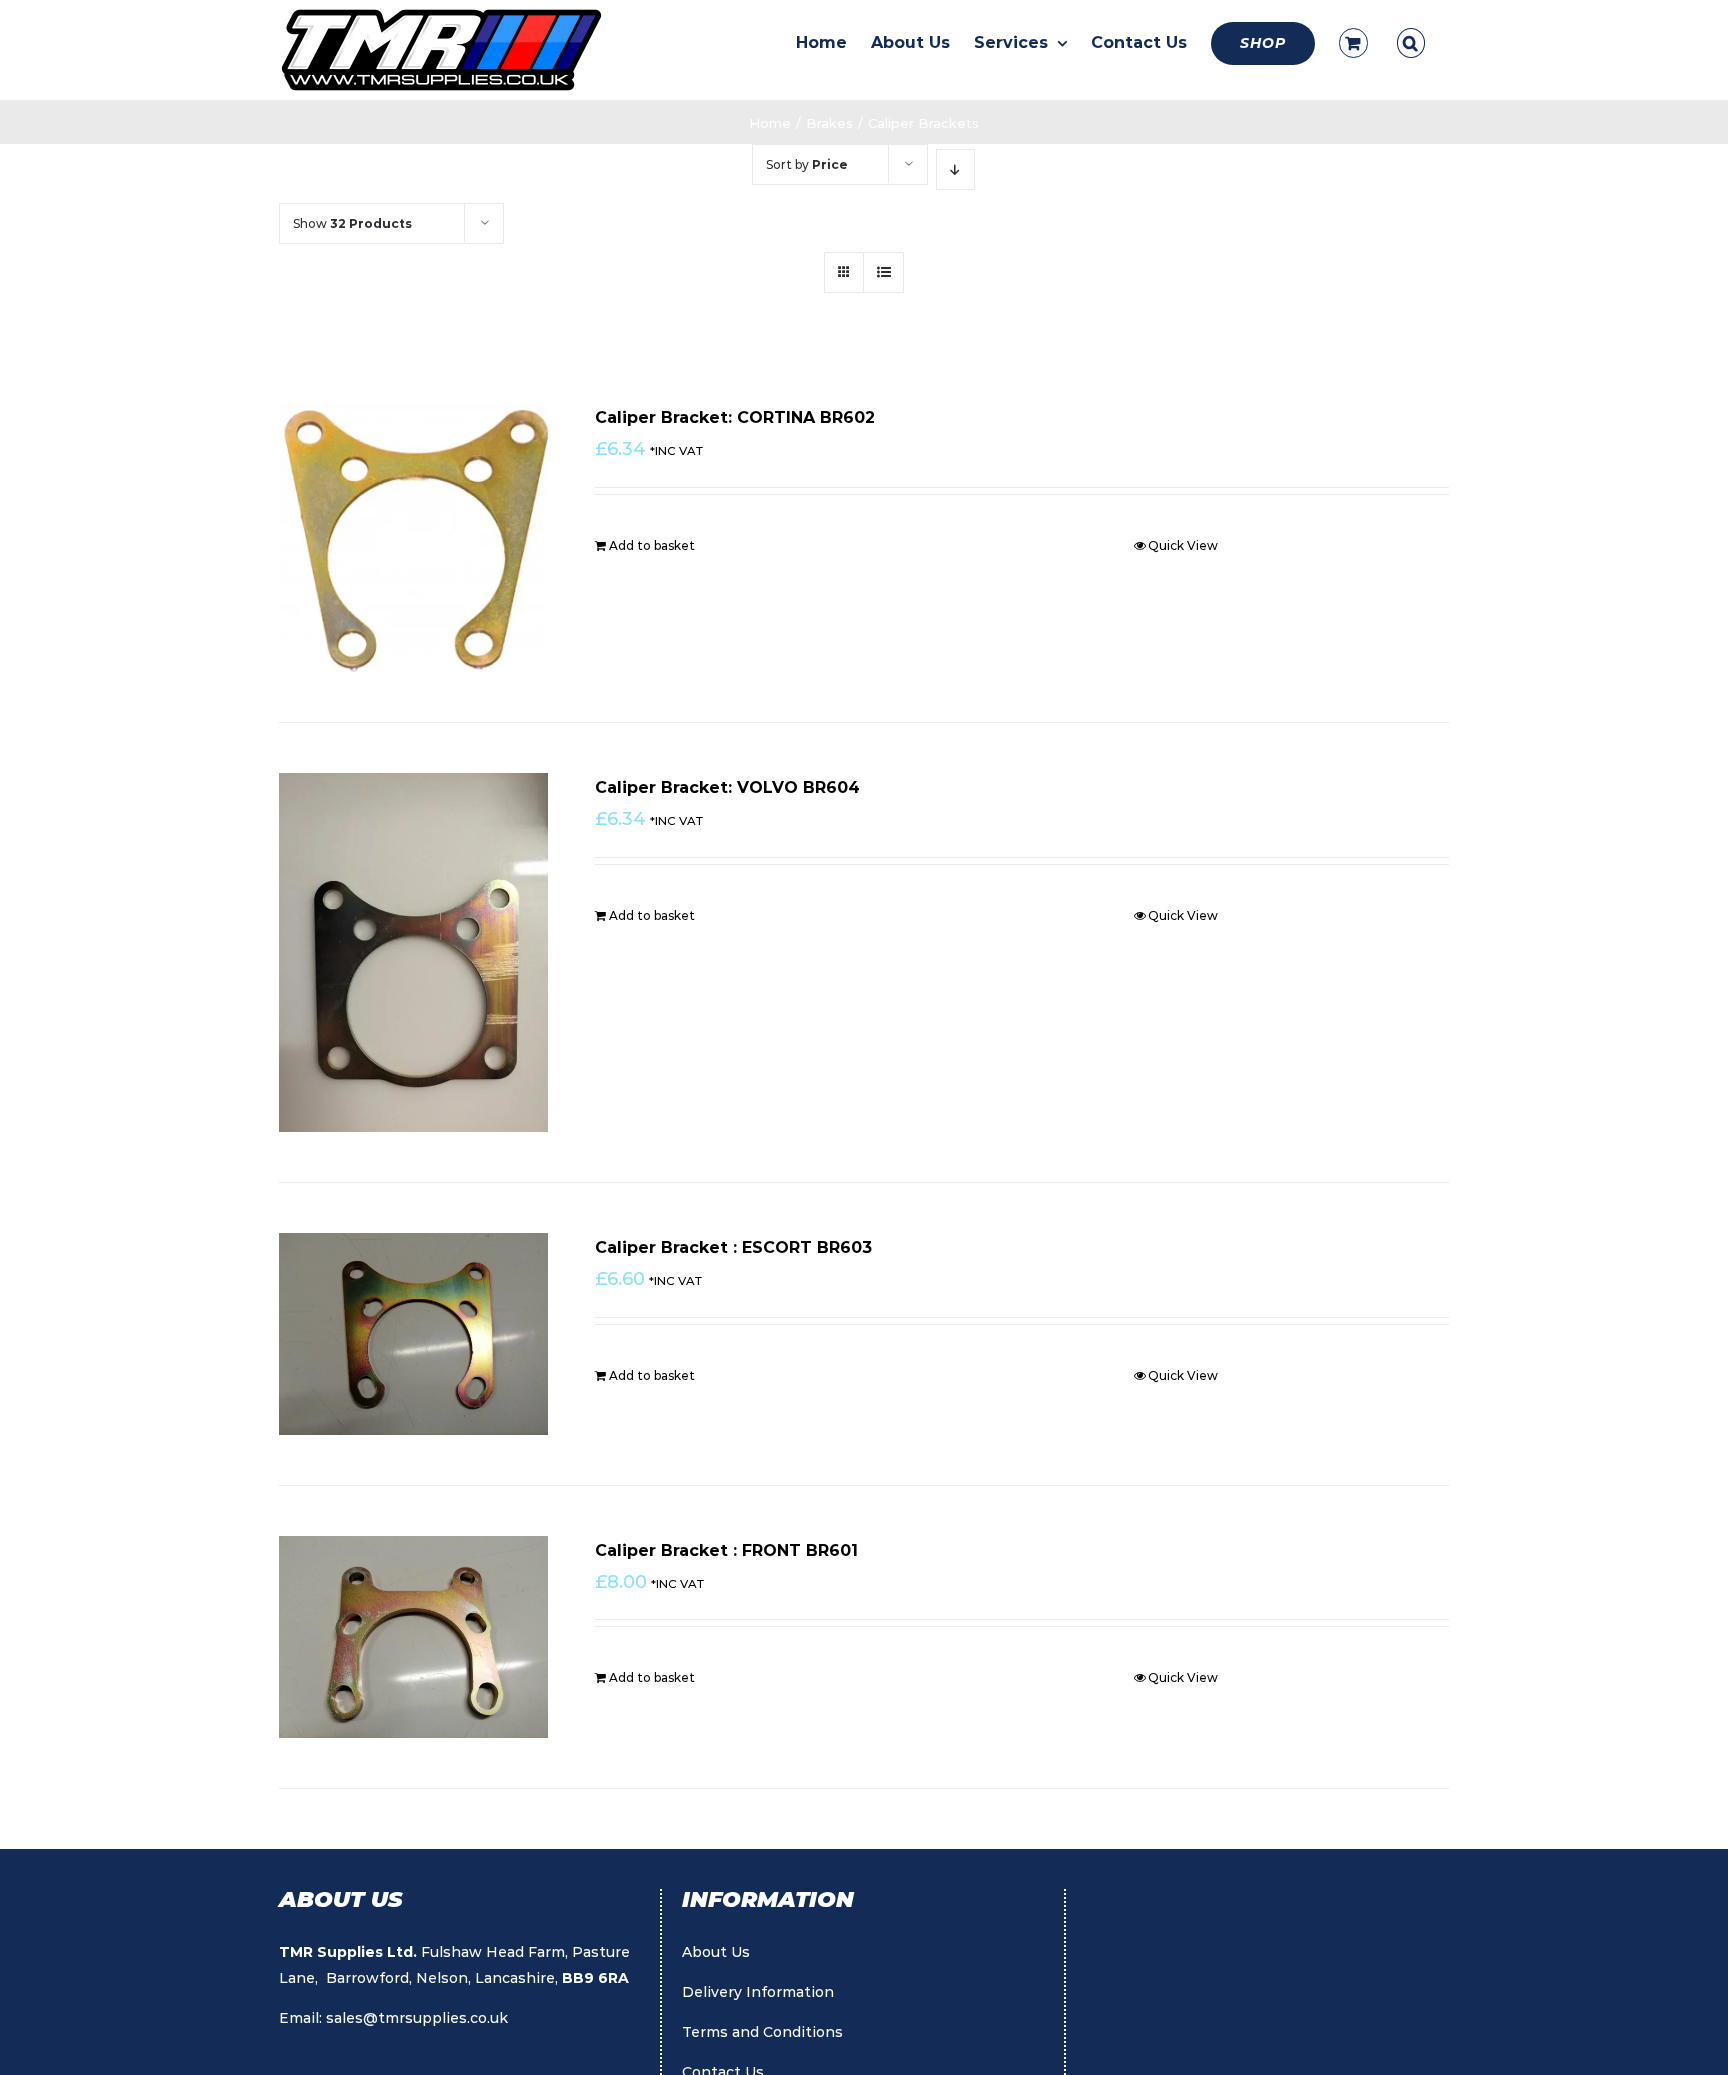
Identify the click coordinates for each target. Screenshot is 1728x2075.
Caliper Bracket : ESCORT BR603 (733, 1247)
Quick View (1183, 545)
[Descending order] (955, 169)
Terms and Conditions (762, 2032)
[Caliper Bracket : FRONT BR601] (413, 1637)
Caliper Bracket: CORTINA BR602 (735, 417)
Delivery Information (758, 1992)
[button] (1411, 43)
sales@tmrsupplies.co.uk (417, 2018)
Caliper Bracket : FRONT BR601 (726, 1550)
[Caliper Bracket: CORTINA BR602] (413, 537)
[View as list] (883, 272)
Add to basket (652, 545)
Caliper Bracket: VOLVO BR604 (727, 787)
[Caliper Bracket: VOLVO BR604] (413, 952)
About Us (716, 1952)
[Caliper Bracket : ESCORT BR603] (413, 1334)
